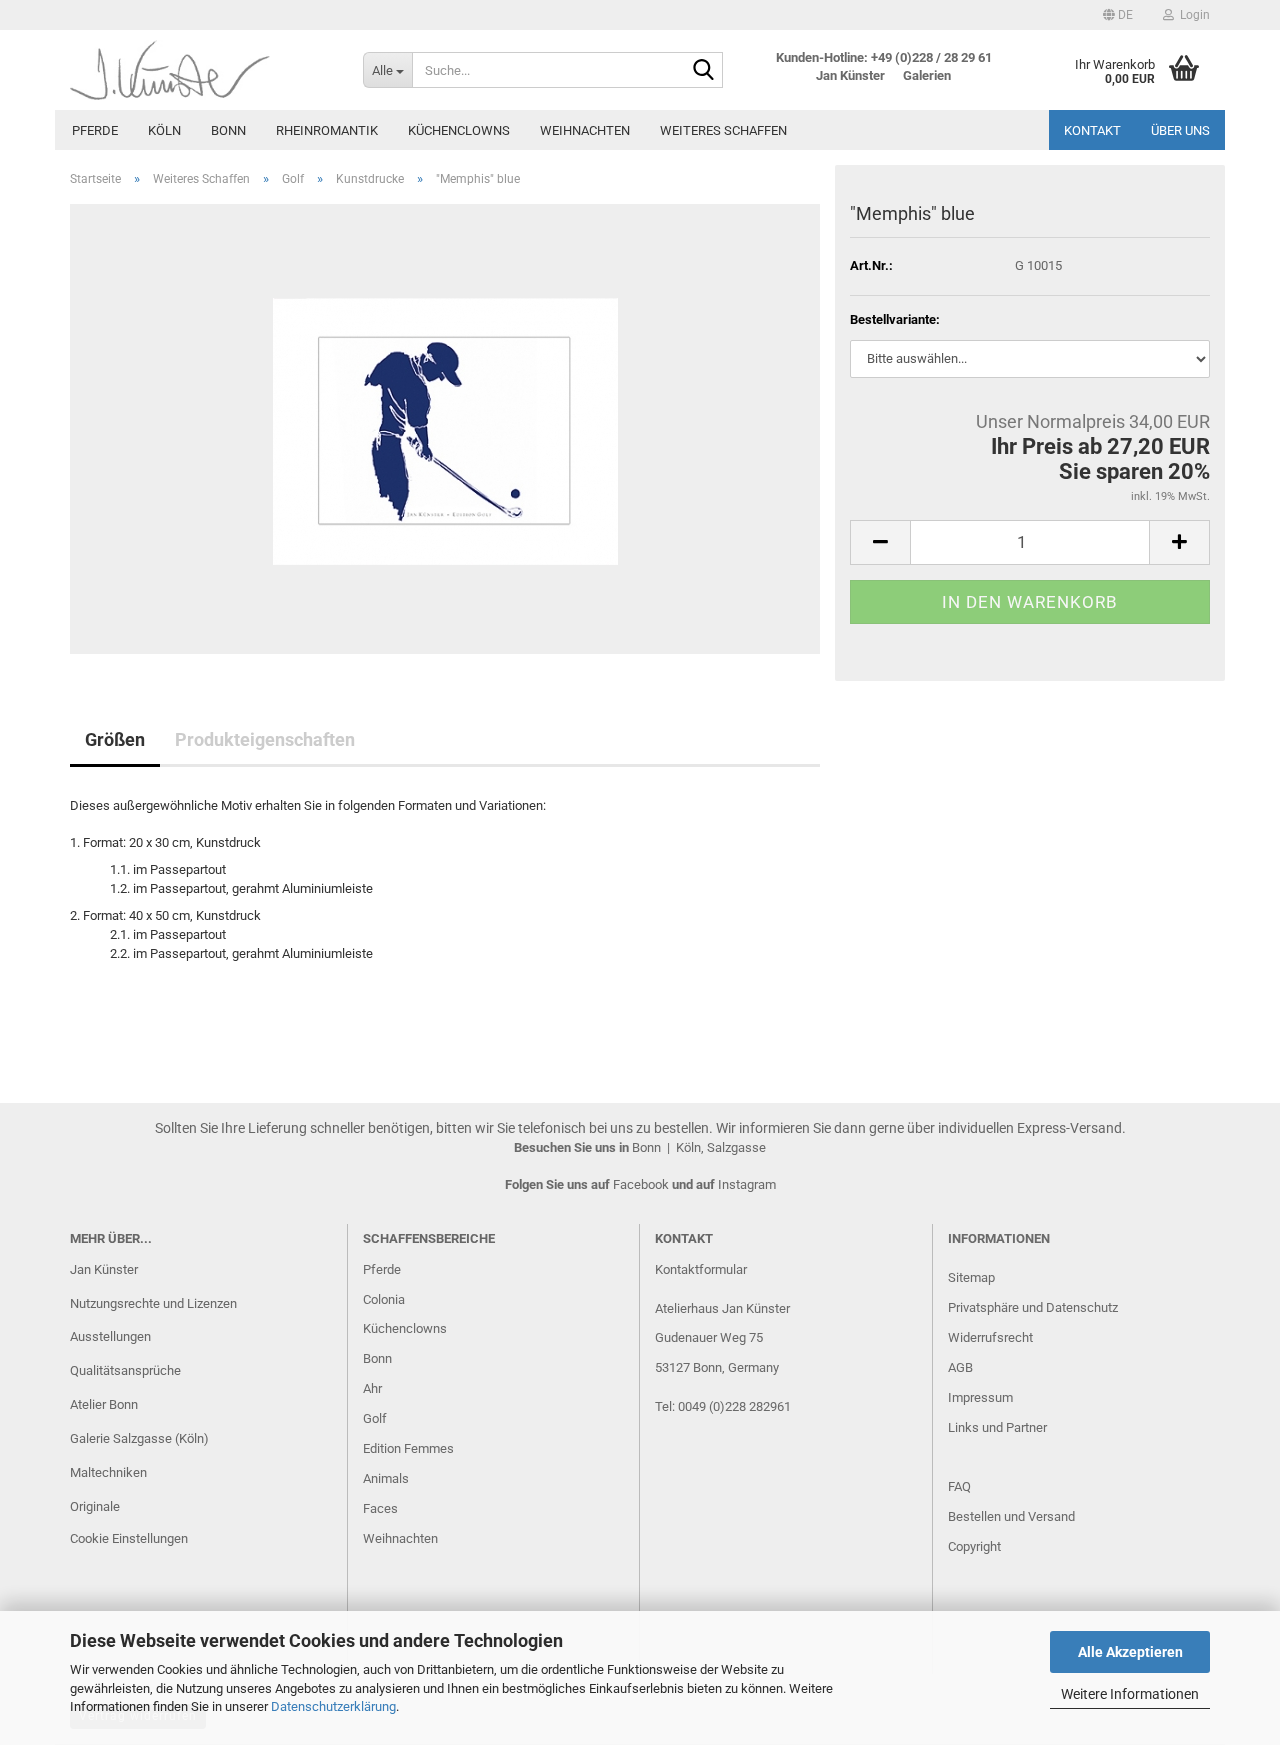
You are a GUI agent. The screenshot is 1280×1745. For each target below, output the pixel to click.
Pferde (95, 130)
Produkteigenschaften (265, 739)
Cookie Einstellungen (129, 1538)
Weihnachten (585, 130)
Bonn (228, 130)
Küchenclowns (459, 130)
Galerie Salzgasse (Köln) (139, 1438)
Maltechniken (108, 1472)
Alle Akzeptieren (1130, 1652)
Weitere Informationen (1130, 1694)
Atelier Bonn (104, 1404)
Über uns (1180, 130)
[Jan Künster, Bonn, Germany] (201, 70)
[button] (1118, 15)
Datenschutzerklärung (333, 1706)
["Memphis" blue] (445, 427)
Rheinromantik (327, 130)
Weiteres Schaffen (723, 130)
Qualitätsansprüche (125, 1370)
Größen (115, 739)
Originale (95, 1506)
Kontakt (1092, 130)
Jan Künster (104, 1269)
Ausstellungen (110, 1336)
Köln (164, 130)
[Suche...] (704, 71)
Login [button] (1192, 15)
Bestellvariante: (895, 319)
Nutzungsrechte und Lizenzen (153, 1303)
